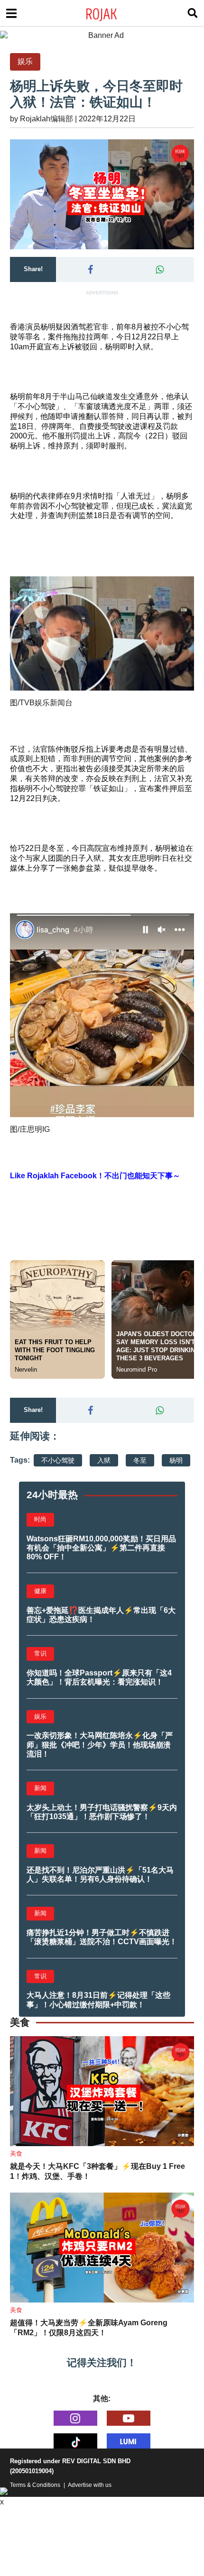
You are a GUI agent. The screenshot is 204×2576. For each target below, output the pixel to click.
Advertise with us (90, 2485)
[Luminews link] (129, 2441)
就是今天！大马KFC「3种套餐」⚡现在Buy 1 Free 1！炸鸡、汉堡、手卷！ (97, 2171)
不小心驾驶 (58, 1460)
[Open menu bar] (11, 13)
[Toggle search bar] (193, 13)
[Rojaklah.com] (114, 13)
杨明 (176, 1460)
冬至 (140, 1460)
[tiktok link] (75, 2441)
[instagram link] (75, 2418)
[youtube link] (129, 2418)
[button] (90, 270)
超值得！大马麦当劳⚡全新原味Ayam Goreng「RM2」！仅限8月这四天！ (89, 2328)
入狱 (104, 1460)
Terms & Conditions (35, 2485)
